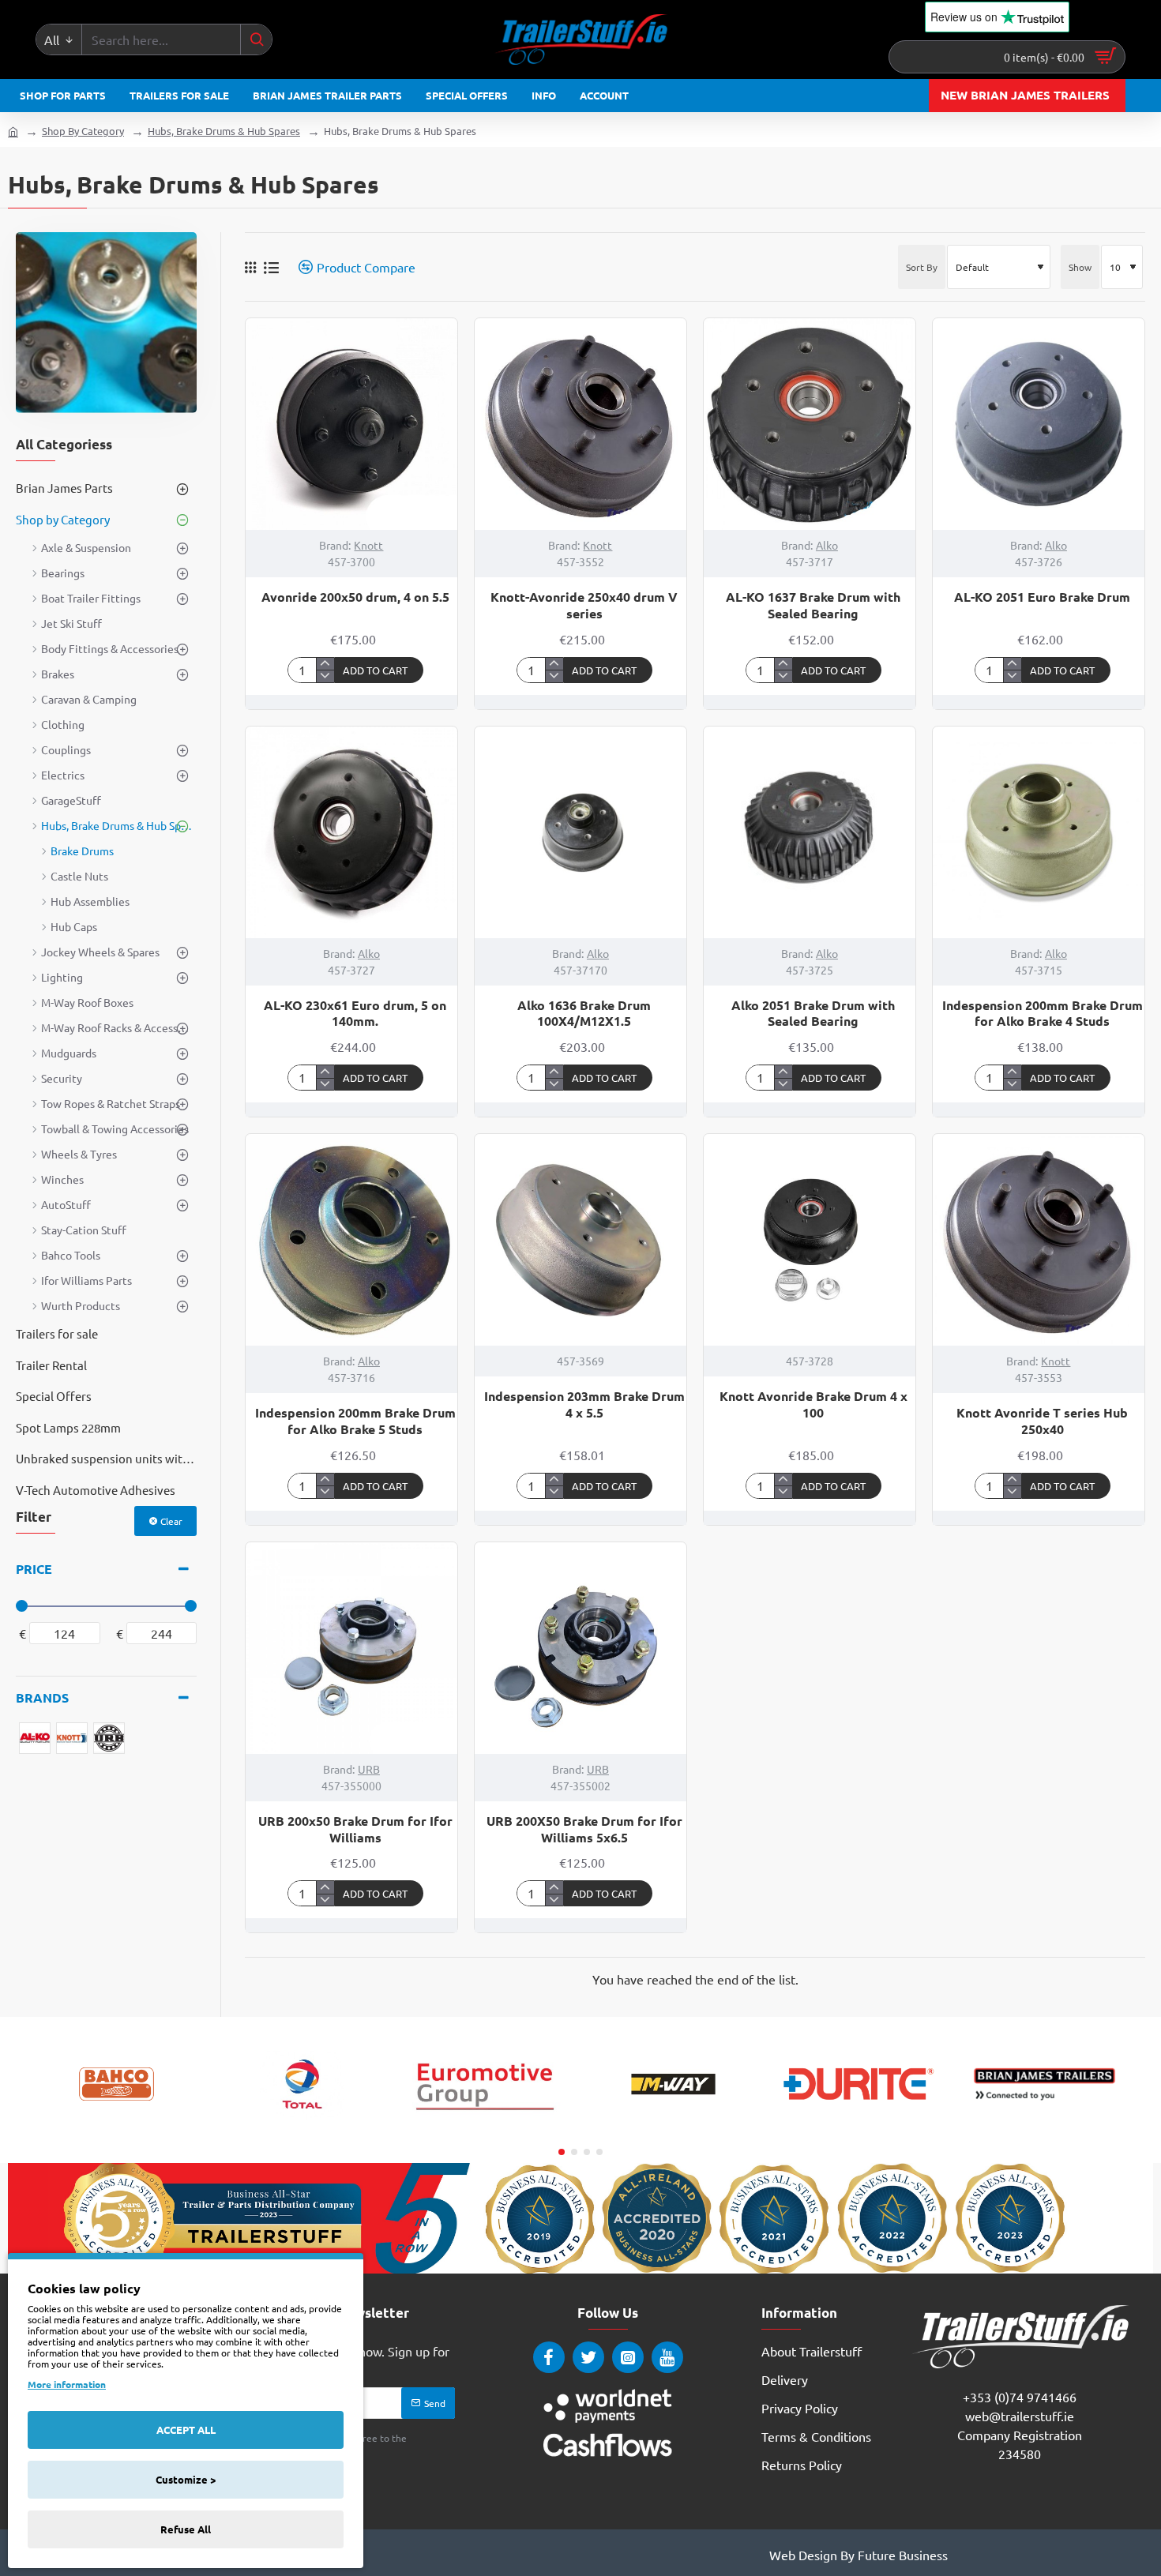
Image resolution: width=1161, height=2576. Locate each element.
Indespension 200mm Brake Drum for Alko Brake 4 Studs (1043, 1014)
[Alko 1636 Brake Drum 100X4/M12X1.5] (580, 832)
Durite (859, 2127)
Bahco (116, 2127)
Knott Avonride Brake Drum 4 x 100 (813, 1404)
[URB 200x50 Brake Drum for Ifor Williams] (351, 1648)
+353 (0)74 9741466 (1020, 2397)
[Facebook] (549, 2357)
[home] (13, 131)
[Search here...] (256, 39)
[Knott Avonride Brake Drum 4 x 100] (810, 1240)
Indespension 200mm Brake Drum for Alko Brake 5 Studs (355, 1421)
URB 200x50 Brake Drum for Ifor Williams (355, 1829)
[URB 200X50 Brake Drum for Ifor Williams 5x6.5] (580, 1648)
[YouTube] (667, 2357)
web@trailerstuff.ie (1020, 2416)
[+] (325, 664)
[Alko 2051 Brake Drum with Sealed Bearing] (810, 832)
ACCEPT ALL (186, 2430)
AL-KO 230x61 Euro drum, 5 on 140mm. (355, 1014)
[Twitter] (588, 2357)
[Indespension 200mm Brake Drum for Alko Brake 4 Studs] (1039, 832)
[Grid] (250, 267)
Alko (827, 545)
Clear (171, 1521)
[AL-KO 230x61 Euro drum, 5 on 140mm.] (351, 832)
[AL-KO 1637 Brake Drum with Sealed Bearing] (810, 424)
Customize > (186, 2479)
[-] (325, 676)
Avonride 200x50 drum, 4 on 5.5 (355, 597)
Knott (368, 545)
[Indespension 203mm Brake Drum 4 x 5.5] (580, 1240)
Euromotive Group (488, 2127)
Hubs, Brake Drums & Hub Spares (224, 131)
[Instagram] (628, 2357)
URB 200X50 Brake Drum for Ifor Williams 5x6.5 (584, 1829)
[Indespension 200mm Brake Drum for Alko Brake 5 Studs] (351, 1240)
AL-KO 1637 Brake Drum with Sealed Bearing (813, 605)
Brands (42, 1697)
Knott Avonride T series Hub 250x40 (1042, 1421)
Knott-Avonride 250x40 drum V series (584, 605)
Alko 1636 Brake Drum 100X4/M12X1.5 (584, 1014)
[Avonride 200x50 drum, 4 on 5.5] (351, 424)
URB (369, 1769)
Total (302, 2127)
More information (67, 2384)
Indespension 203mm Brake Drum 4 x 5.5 (584, 1404)
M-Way (674, 2127)
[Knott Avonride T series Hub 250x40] (1039, 1240)
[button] (379, 670)
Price (34, 1569)
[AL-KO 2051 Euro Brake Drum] (1039, 424)
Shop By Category (83, 131)
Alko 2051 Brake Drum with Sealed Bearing (813, 1014)
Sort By (922, 267)
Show (1080, 267)
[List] (271, 267)
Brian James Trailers (1045, 2127)
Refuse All (186, 2529)
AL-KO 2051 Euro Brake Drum (1042, 597)
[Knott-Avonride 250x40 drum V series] (580, 424)
